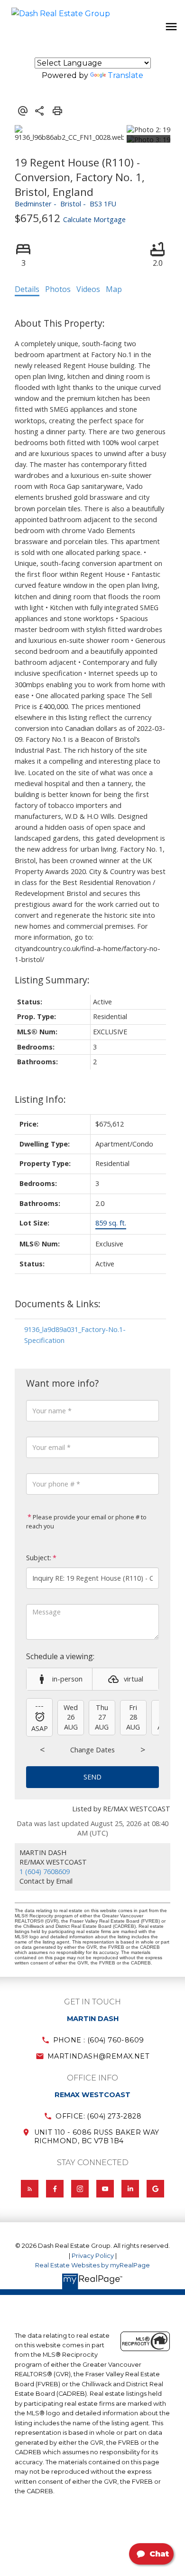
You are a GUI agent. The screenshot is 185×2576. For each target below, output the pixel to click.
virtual (134, 1679)
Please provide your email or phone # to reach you (86, 1522)
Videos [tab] (88, 289)
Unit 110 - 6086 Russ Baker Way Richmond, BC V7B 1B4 (97, 2137)
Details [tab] (27, 289)
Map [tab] (114, 289)
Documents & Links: (58, 1304)
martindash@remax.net (98, 2056)
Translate (125, 75)
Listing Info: (40, 1099)
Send (92, 1777)
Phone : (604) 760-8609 (99, 2040)
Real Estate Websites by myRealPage (92, 2265)
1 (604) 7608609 (45, 1871)
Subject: (39, 1558)
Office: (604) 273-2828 (98, 2116)
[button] (92, 2040)
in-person (67, 1679)
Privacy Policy (93, 2256)
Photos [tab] (58, 289)
